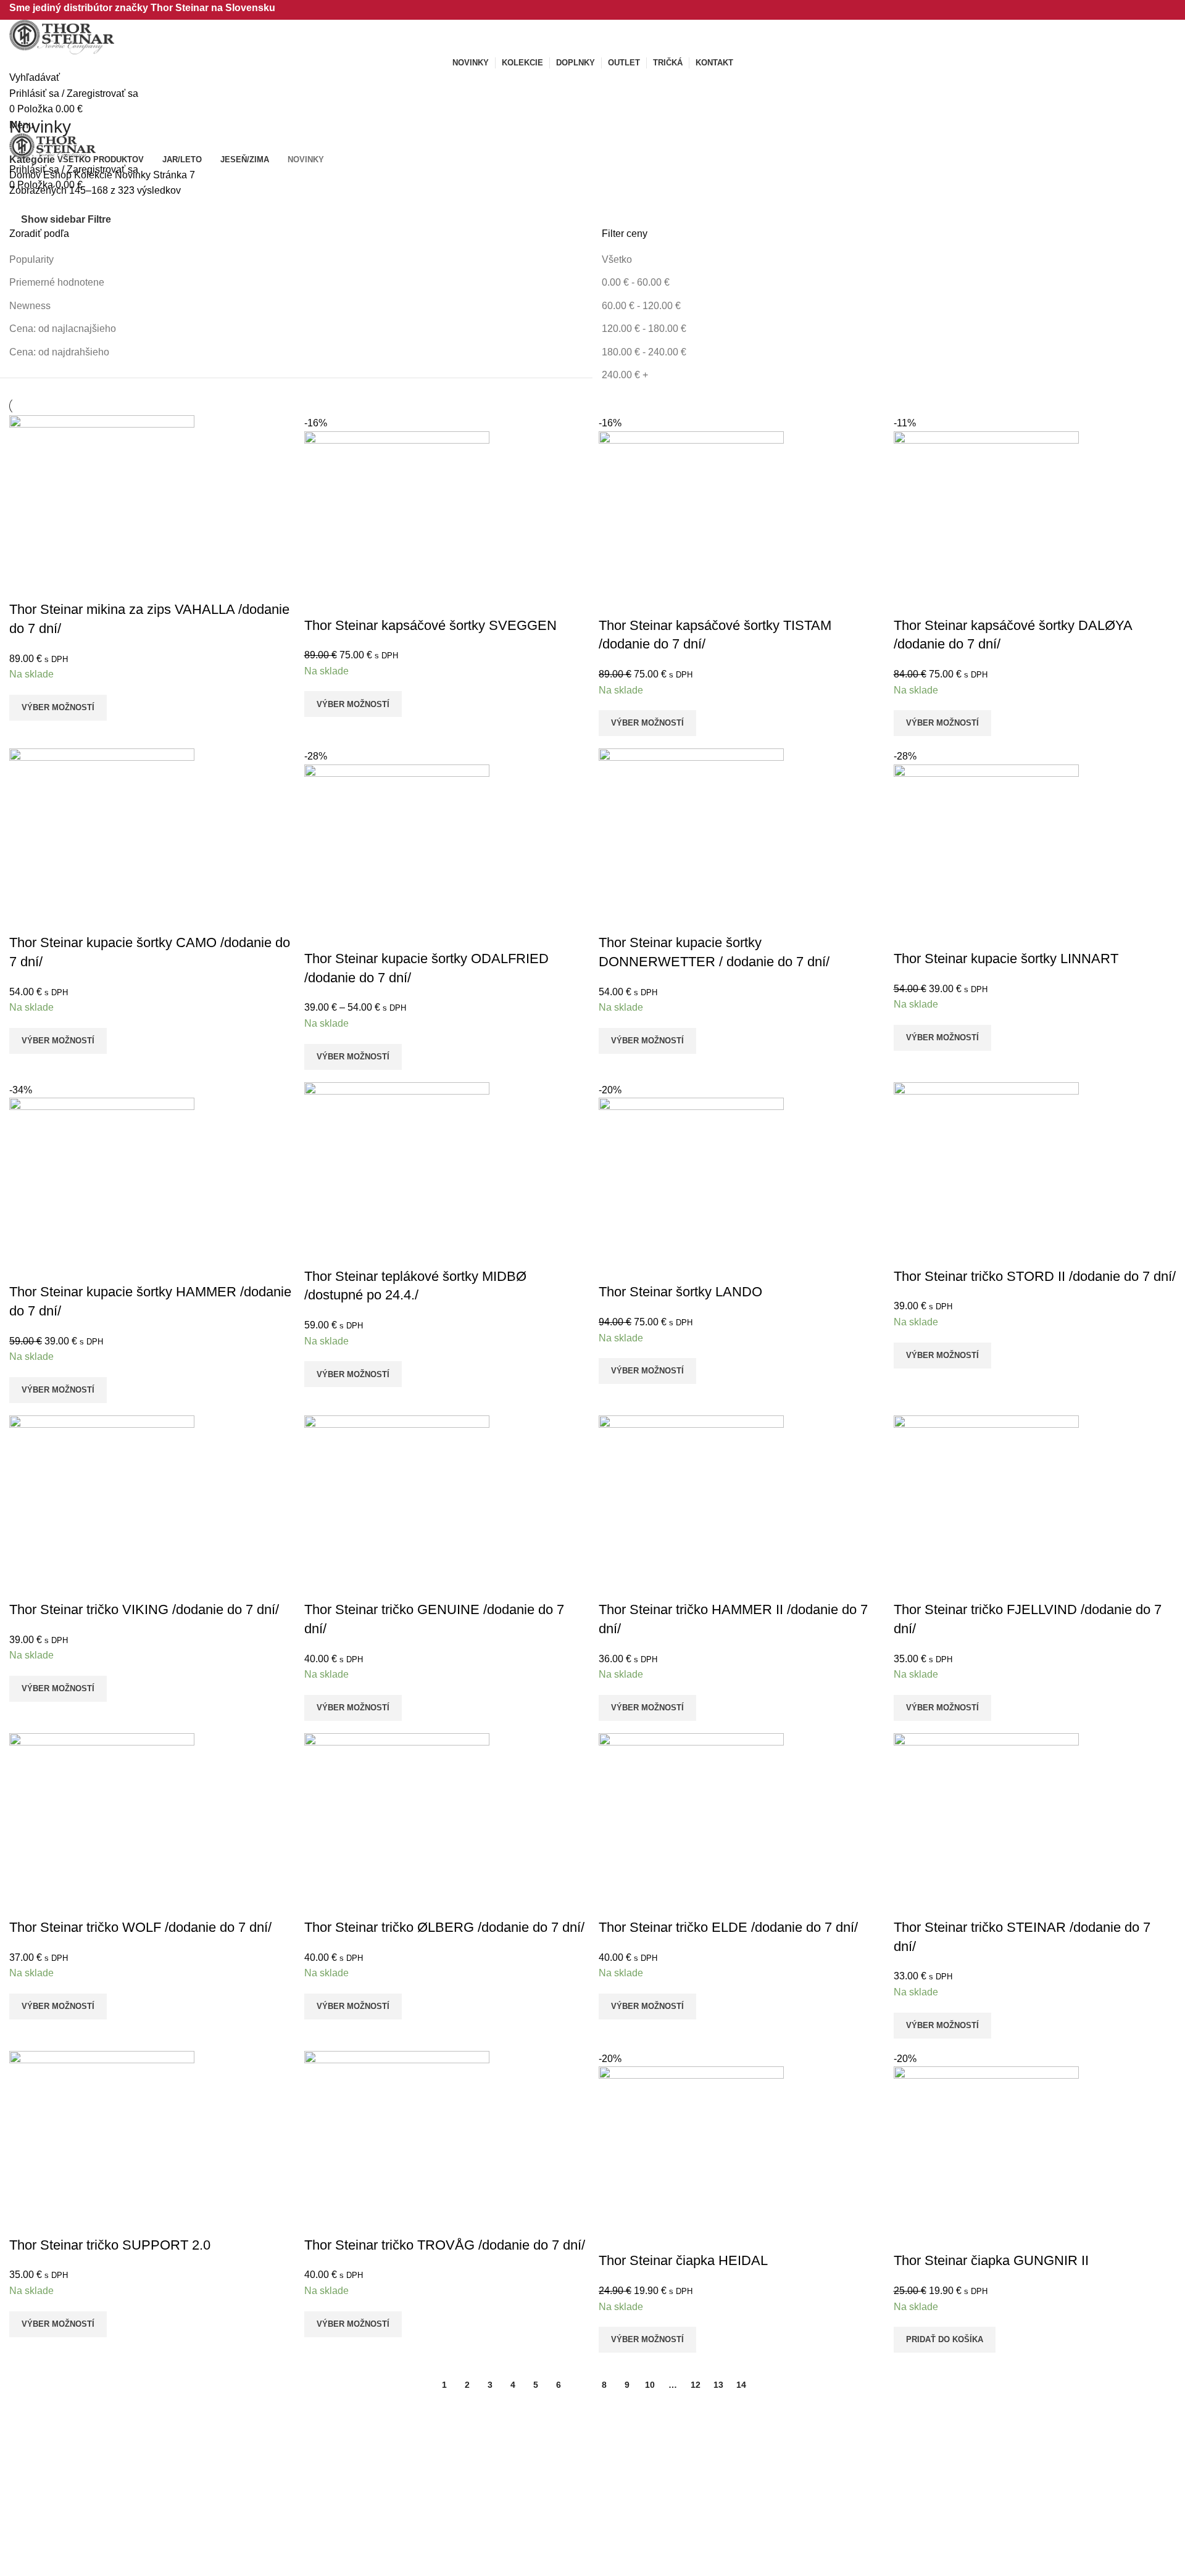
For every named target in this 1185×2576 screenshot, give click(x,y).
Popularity (31, 259)
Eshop (59, 175)
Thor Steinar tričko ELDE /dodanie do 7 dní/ (728, 1927)
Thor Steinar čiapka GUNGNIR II (991, 2260)
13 (718, 2385)
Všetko (617, 259)
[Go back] (25, 99)
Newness (30, 306)
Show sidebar (53, 219)
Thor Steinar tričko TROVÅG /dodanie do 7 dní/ (445, 2245)
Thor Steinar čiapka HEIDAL (683, 2260)
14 (741, 2385)
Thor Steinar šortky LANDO (680, 1292)
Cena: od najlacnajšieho (63, 329)
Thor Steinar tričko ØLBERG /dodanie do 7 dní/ (444, 1927)
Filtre (99, 220)
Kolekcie (94, 175)
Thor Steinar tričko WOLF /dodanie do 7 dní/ (140, 1927)
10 (650, 2385)
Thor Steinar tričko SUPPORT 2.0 (110, 2245)
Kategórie (32, 160)
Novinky (134, 175)
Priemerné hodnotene (57, 282)
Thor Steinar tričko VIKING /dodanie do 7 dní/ (144, 1609)
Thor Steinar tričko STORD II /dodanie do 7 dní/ (1035, 1276)
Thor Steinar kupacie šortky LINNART (1006, 959)
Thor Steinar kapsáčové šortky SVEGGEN (430, 625)
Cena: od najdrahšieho (59, 352)
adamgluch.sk (68, 2498)
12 (696, 2385)
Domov (26, 175)
